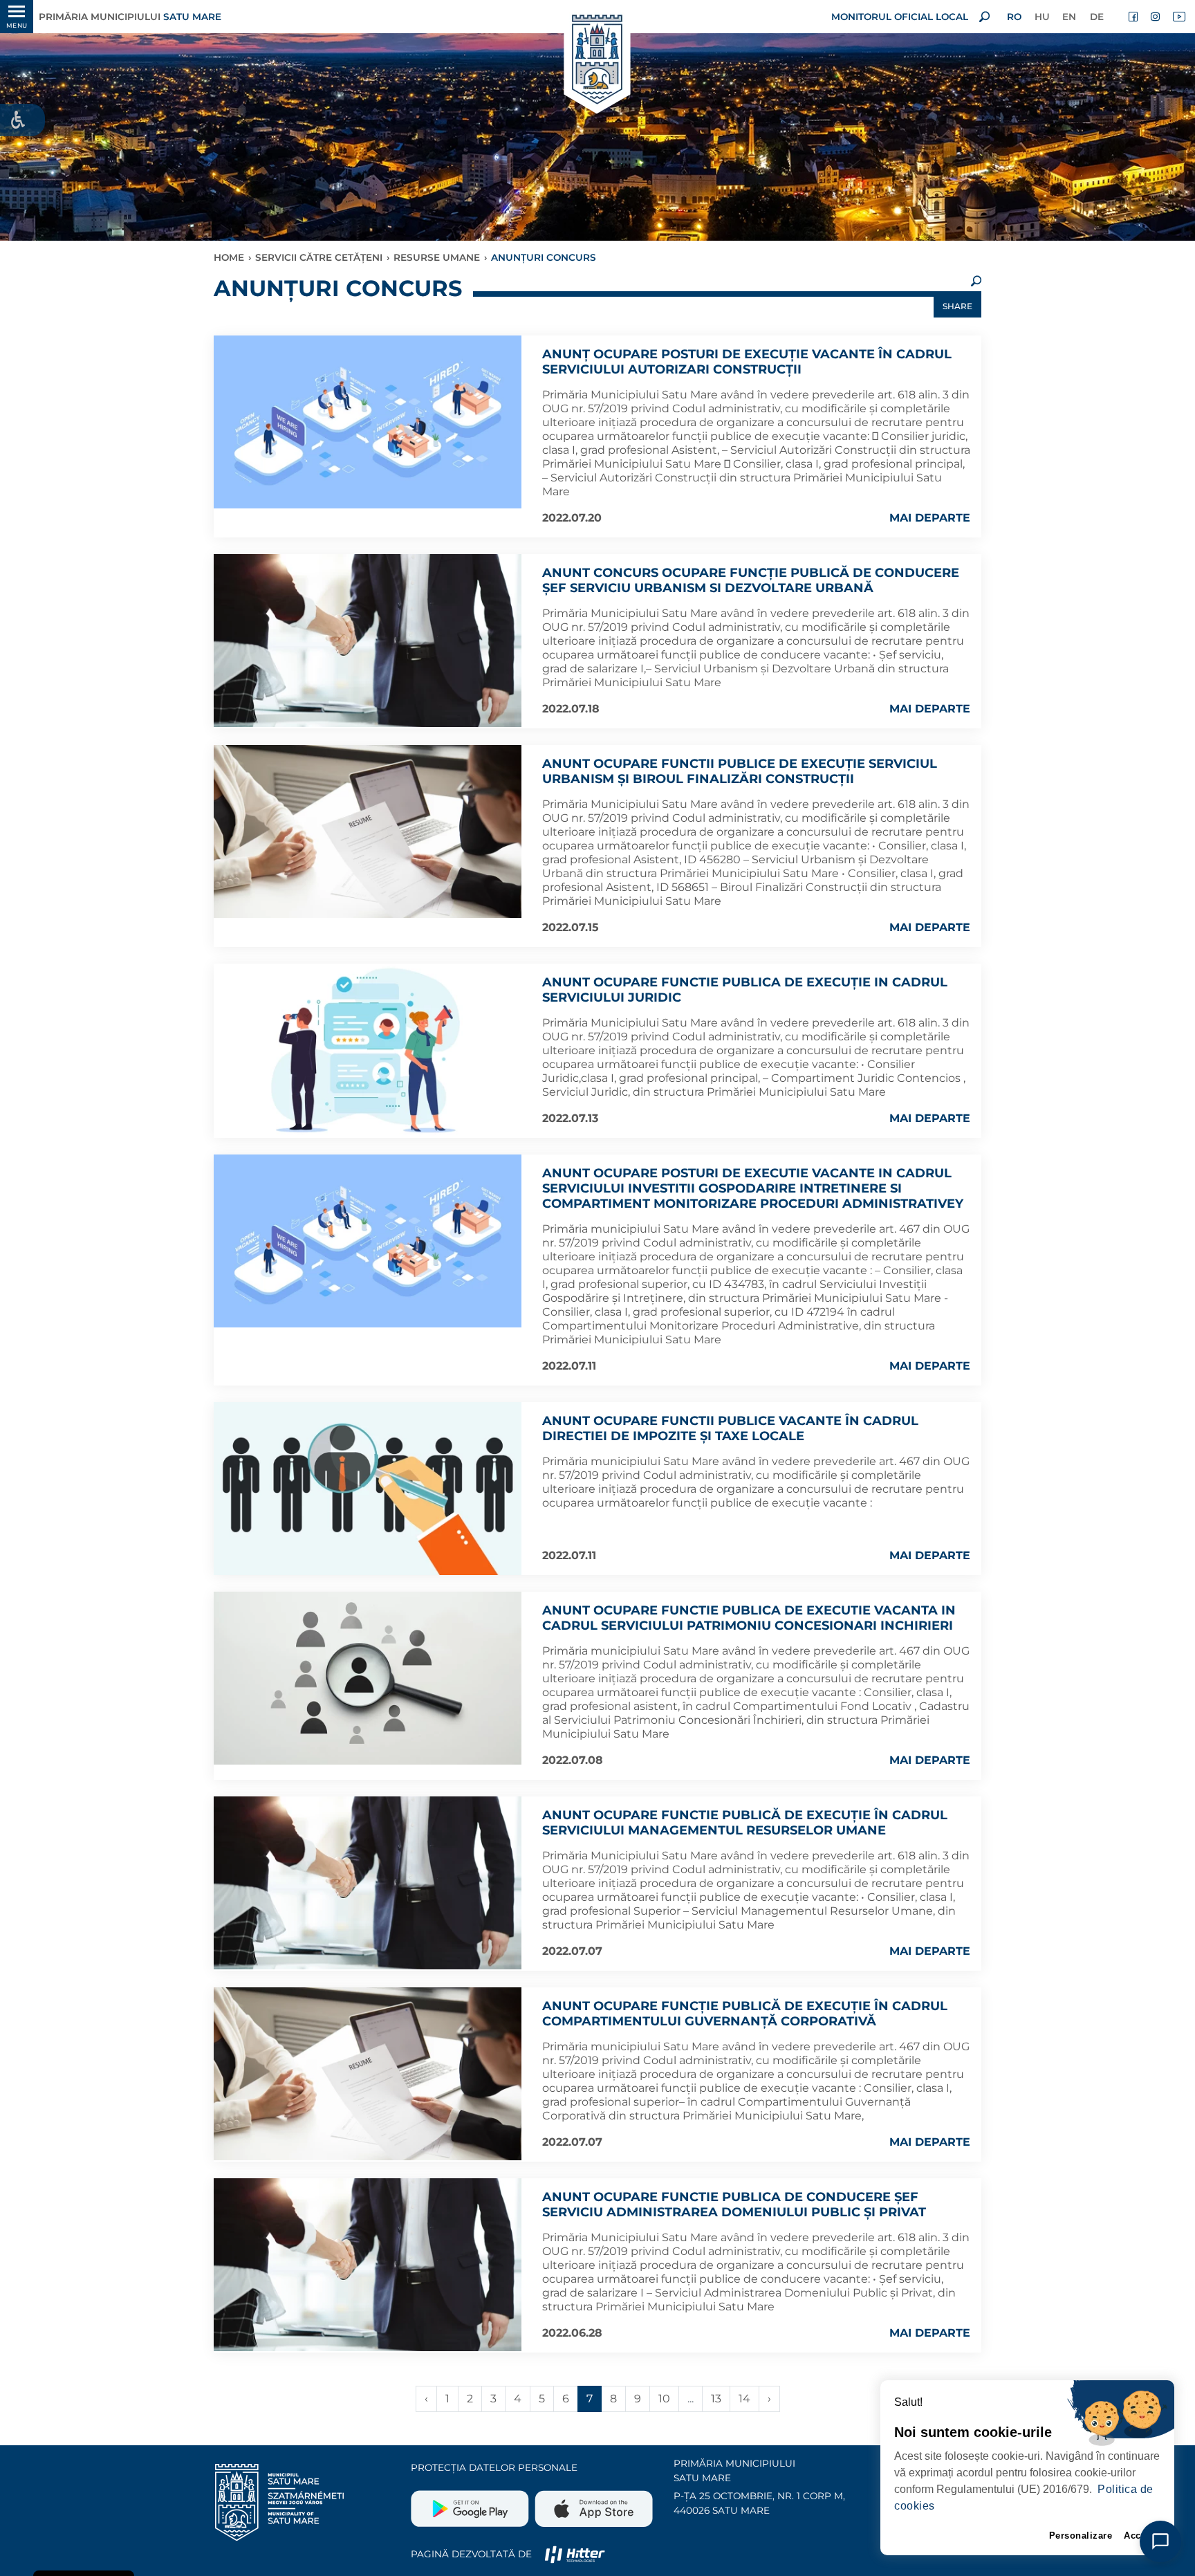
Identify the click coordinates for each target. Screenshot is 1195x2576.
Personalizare (1081, 2536)
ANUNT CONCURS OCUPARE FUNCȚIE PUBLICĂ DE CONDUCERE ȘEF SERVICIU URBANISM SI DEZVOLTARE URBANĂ (751, 580)
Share (957, 306)
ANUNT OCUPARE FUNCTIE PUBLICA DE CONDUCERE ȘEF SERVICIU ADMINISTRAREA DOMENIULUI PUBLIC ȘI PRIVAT (734, 2205)
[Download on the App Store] (592, 2503)
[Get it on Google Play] (471, 2503)
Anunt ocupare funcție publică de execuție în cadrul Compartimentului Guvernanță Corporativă (745, 2014)
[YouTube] (1178, 17)
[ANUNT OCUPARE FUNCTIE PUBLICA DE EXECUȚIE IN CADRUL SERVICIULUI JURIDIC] (368, 1050)
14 (744, 2399)
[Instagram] (1156, 17)
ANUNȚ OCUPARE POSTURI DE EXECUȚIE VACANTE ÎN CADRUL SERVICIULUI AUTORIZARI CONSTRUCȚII (747, 362)
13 (716, 2399)
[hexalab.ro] (575, 2554)
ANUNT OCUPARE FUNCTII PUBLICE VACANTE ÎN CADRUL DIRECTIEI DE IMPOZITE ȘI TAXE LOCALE (730, 1428)
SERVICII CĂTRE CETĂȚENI (319, 257)
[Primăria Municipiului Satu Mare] (597, 61)
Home (229, 257)
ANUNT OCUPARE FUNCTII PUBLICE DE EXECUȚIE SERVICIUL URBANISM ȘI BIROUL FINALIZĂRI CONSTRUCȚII (740, 771)
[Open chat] (1160, 2541)
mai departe (930, 518)
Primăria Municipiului (130, 17)
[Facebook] (1134, 17)
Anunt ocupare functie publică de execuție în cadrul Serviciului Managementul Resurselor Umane (745, 1823)
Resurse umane (437, 257)
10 (664, 2399)
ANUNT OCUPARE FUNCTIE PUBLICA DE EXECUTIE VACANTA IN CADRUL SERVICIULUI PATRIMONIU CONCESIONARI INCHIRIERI (749, 1618)
